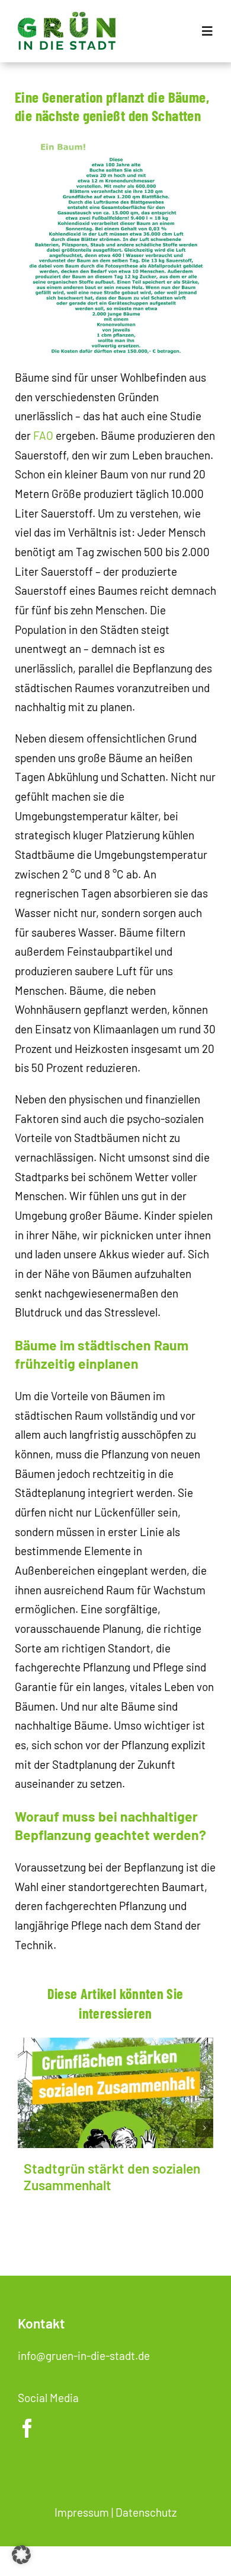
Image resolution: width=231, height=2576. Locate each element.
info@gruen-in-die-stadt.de (84, 2355)
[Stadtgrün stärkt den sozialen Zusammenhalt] (115, 2093)
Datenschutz (146, 2512)
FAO (43, 435)
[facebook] (27, 2428)
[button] (27, 2128)
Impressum (82, 2512)
